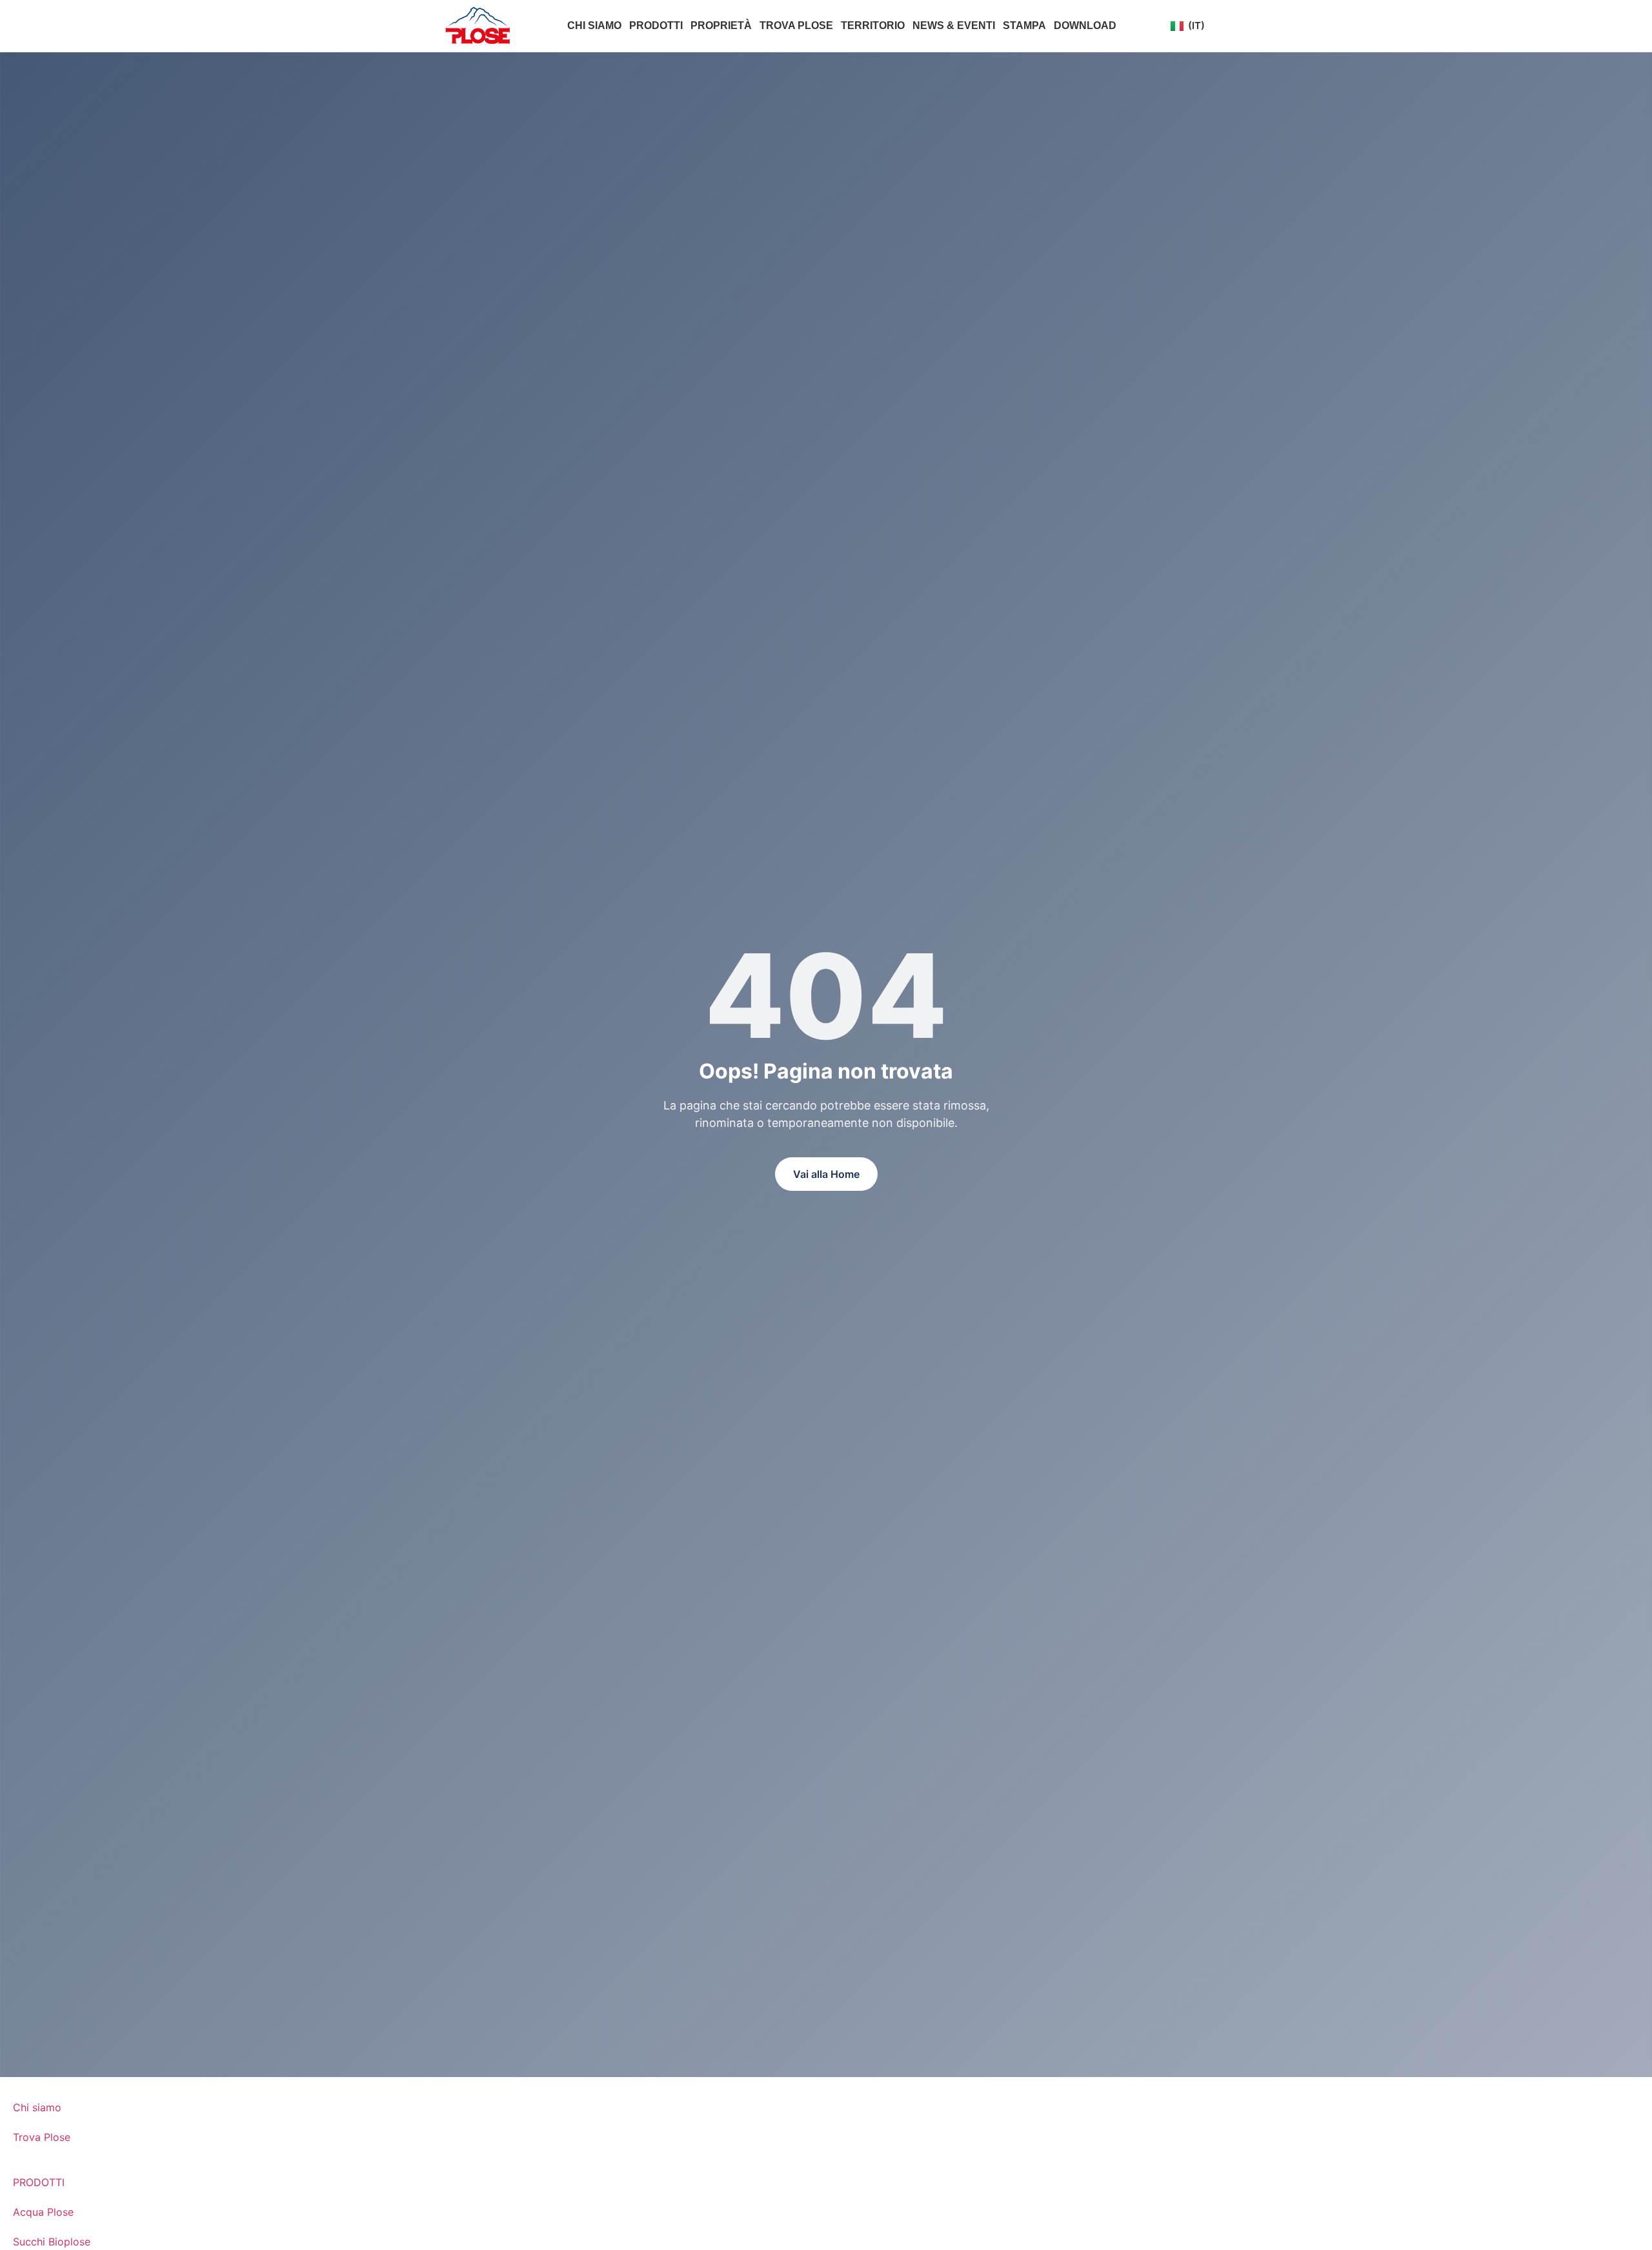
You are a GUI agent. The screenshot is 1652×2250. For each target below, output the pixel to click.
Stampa (1024, 25)
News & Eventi (954, 25)
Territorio (873, 25)
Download (1085, 25)
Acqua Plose (43, 2212)
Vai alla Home (826, 1174)
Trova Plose (796, 25)
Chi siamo (594, 25)
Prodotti (656, 25)
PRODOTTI (39, 2182)
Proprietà (721, 25)
